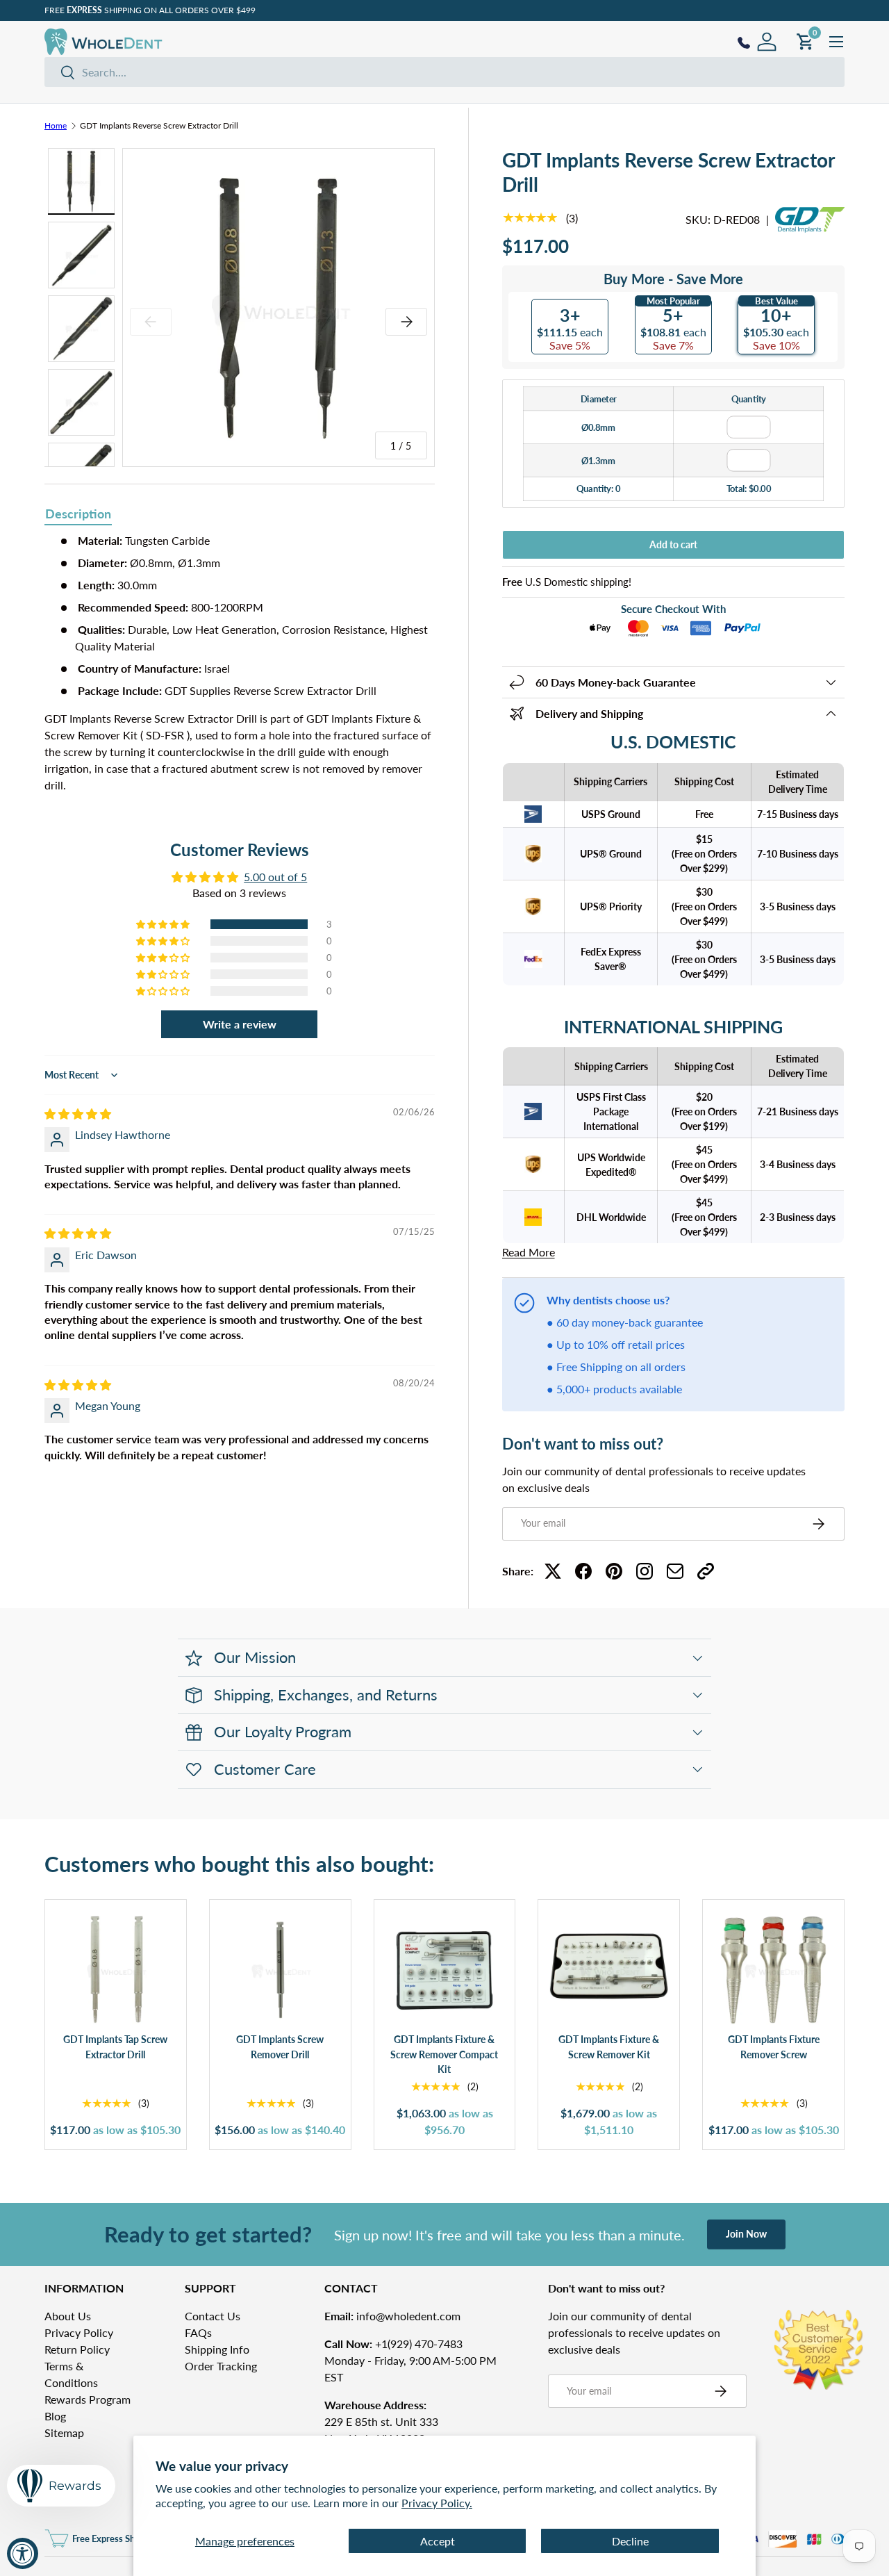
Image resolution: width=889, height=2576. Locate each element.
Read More (529, 1252)
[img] (78, 1114)
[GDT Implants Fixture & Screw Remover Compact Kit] (445, 1970)
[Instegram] (645, 1571)
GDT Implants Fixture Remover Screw (774, 2047)
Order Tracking (221, 2366)
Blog (55, 2416)
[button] (164, 924)
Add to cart (673, 544)
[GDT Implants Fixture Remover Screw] (773, 1970)
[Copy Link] (706, 1571)
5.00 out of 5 (275, 877)
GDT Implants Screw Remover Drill (280, 2047)
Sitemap (64, 2433)
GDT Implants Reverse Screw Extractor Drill (159, 126)
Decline (630, 2541)
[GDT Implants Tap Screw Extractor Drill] (116, 1970)
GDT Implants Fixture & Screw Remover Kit (609, 2047)
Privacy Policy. (437, 2503)
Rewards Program (88, 2399)
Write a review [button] (240, 1024)
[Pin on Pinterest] (614, 1571)
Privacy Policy (79, 2332)
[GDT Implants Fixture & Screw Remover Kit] (609, 1970)
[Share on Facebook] (583, 1571)
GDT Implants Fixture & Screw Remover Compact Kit (444, 2054)
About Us (68, 2316)
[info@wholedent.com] (675, 1571)
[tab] (78, 515)
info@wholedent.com (392, 2316)
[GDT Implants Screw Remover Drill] (280, 1970)
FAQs (198, 2332)
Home (56, 126)
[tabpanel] (240, 663)
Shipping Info (217, 2349)
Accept (438, 2541)
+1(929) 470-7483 (393, 2344)
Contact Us (213, 2316)
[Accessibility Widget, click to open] (23, 2553)
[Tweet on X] (553, 1571)
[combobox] (444, 72)
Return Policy (77, 2349)
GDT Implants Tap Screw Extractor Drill (115, 2047)
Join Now (746, 2234)
